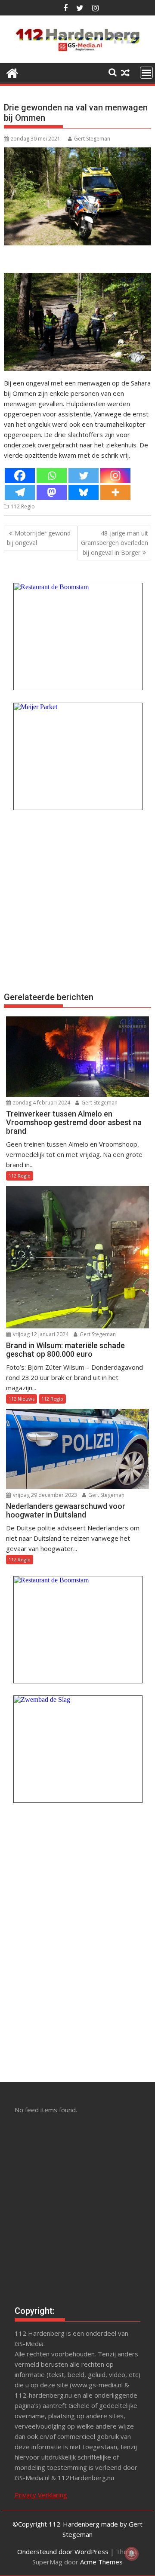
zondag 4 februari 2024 (41, 1103)
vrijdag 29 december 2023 (44, 1495)
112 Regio (23, 506)
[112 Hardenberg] (12, 72)
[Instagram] (115, 476)
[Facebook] (20, 476)
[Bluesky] (84, 492)
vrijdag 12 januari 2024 (40, 1334)
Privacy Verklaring (41, 2495)
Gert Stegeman (92, 139)
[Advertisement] (77, 899)
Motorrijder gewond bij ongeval (39, 538)
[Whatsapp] (52, 476)
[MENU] (146, 73)
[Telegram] (20, 492)
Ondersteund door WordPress (63, 2552)
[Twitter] (84, 476)
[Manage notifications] (132, 2554)
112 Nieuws (22, 1399)
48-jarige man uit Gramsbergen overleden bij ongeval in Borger (115, 543)
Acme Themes (101, 2562)
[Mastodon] (52, 492)
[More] (115, 492)
